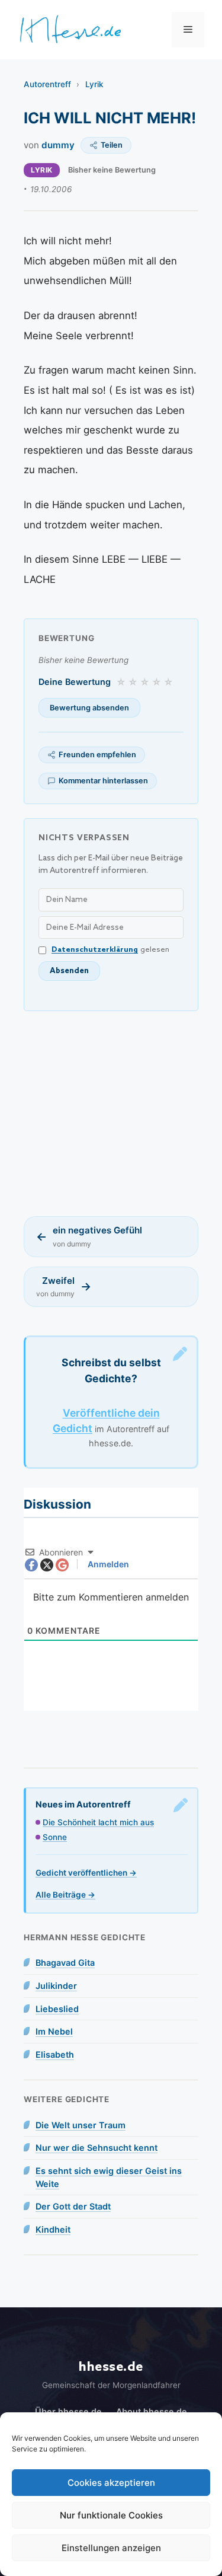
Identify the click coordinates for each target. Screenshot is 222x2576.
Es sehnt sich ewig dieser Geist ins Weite (109, 2177)
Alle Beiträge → (65, 1895)
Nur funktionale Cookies (111, 2515)
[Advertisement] (111, 1114)
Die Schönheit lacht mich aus (98, 1822)
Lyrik (94, 84)
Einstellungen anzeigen (111, 2548)
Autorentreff (47, 84)
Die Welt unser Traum (81, 2125)
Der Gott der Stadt (73, 2206)
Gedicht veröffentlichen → (86, 1873)
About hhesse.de (152, 2411)
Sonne (55, 1837)
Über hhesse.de (68, 2411)
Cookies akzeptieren (111, 2483)
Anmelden (107, 1564)
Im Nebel (54, 2031)
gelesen (110, 950)
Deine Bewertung (75, 682)
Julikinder (56, 1986)
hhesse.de (111, 2367)
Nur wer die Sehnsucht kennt (96, 2148)
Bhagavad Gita (65, 1963)
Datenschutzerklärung (95, 950)
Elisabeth (55, 2054)
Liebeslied (57, 2009)
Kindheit (53, 2229)
